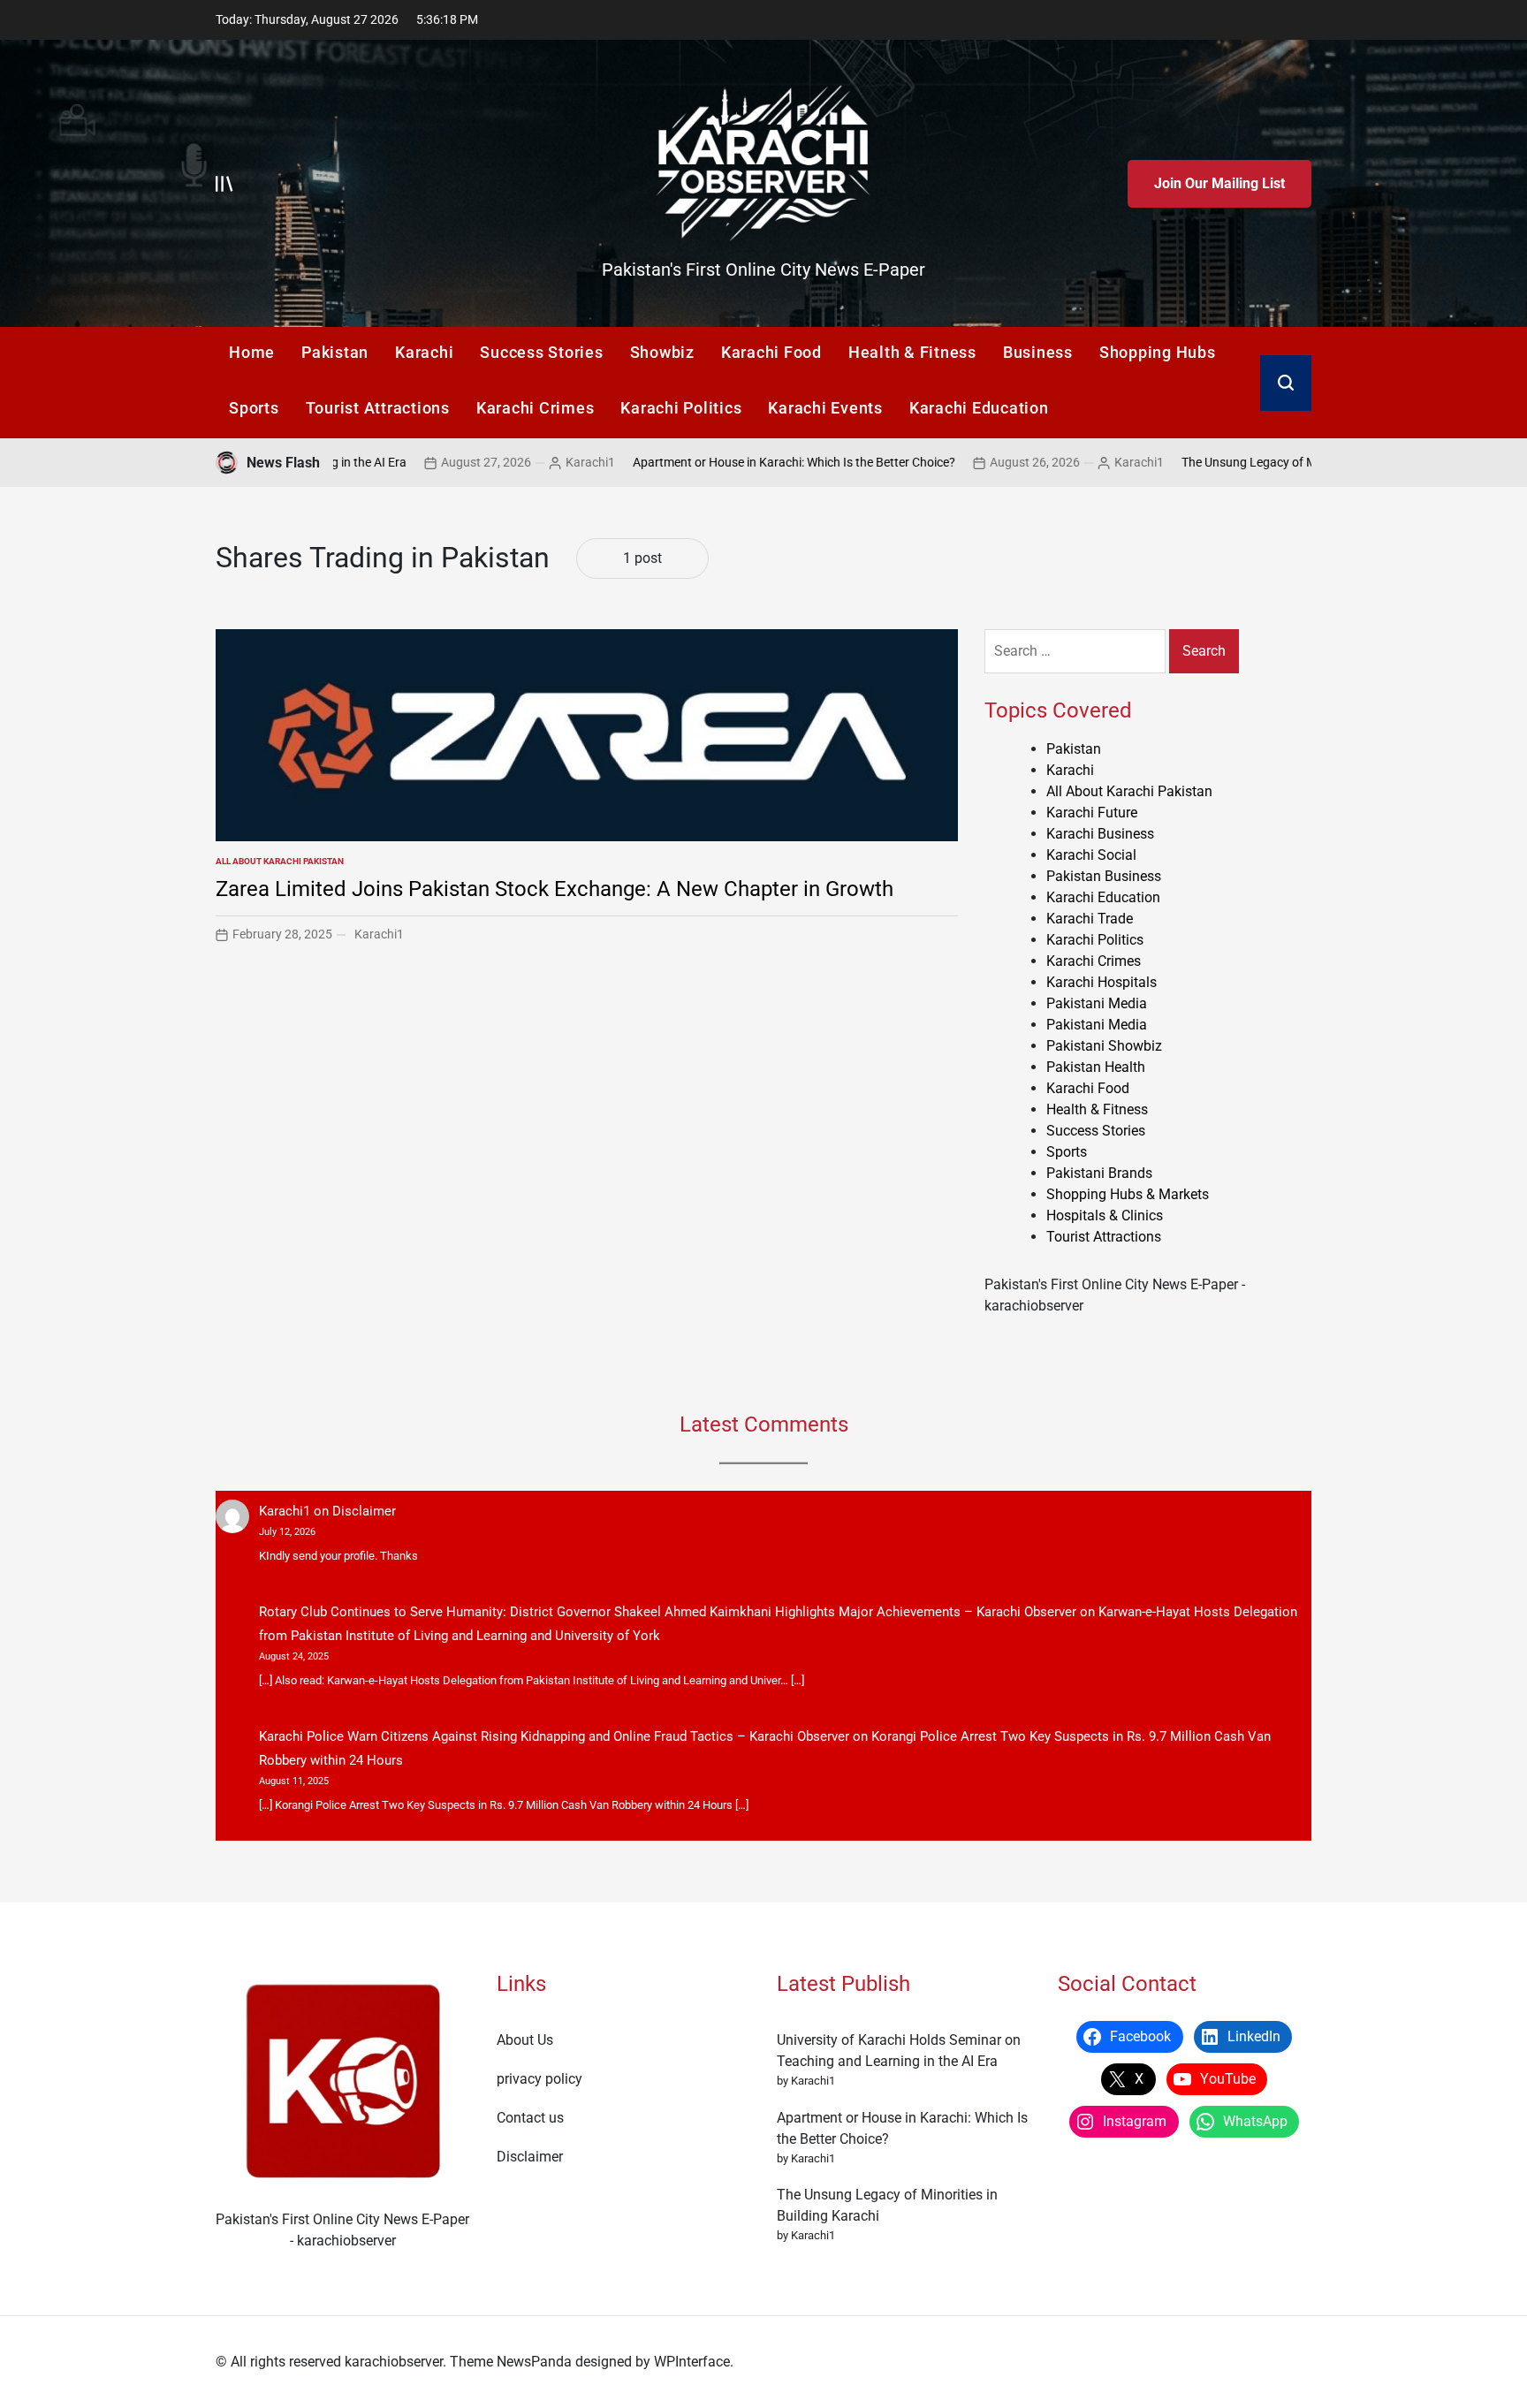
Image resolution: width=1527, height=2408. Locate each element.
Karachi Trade (1090, 919)
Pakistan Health (1096, 1067)
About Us (525, 2040)
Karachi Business (1100, 834)
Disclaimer (364, 1511)
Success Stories (541, 352)
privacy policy (539, 2079)
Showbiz (662, 352)
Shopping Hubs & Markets (1128, 1194)
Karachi (424, 352)
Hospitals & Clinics (1105, 1215)
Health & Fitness (912, 352)
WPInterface (692, 2362)
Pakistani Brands (1099, 1173)
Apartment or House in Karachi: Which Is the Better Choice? (704, 462)
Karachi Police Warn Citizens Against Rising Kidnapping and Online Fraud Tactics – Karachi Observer (554, 1736)
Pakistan (335, 352)
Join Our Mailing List (1219, 183)
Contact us (530, 2118)
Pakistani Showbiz (1104, 1046)
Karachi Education (979, 408)
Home (252, 352)
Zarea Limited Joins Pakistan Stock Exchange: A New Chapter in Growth (555, 889)
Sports (254, 408)
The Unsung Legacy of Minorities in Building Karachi (1233, 462)
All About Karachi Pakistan (280, 861)
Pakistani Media (1097, 1003)
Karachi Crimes (536, 408)
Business (1038, 352)
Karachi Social (1091, 855)
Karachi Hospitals (1102, 982)
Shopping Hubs (1158, 352)
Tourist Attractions (378, 408)
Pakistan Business (1104, 876)
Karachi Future (1092, 813)
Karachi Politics (681, 408)
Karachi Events (825, 408)
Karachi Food (771, 352)
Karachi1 (500, 462)
